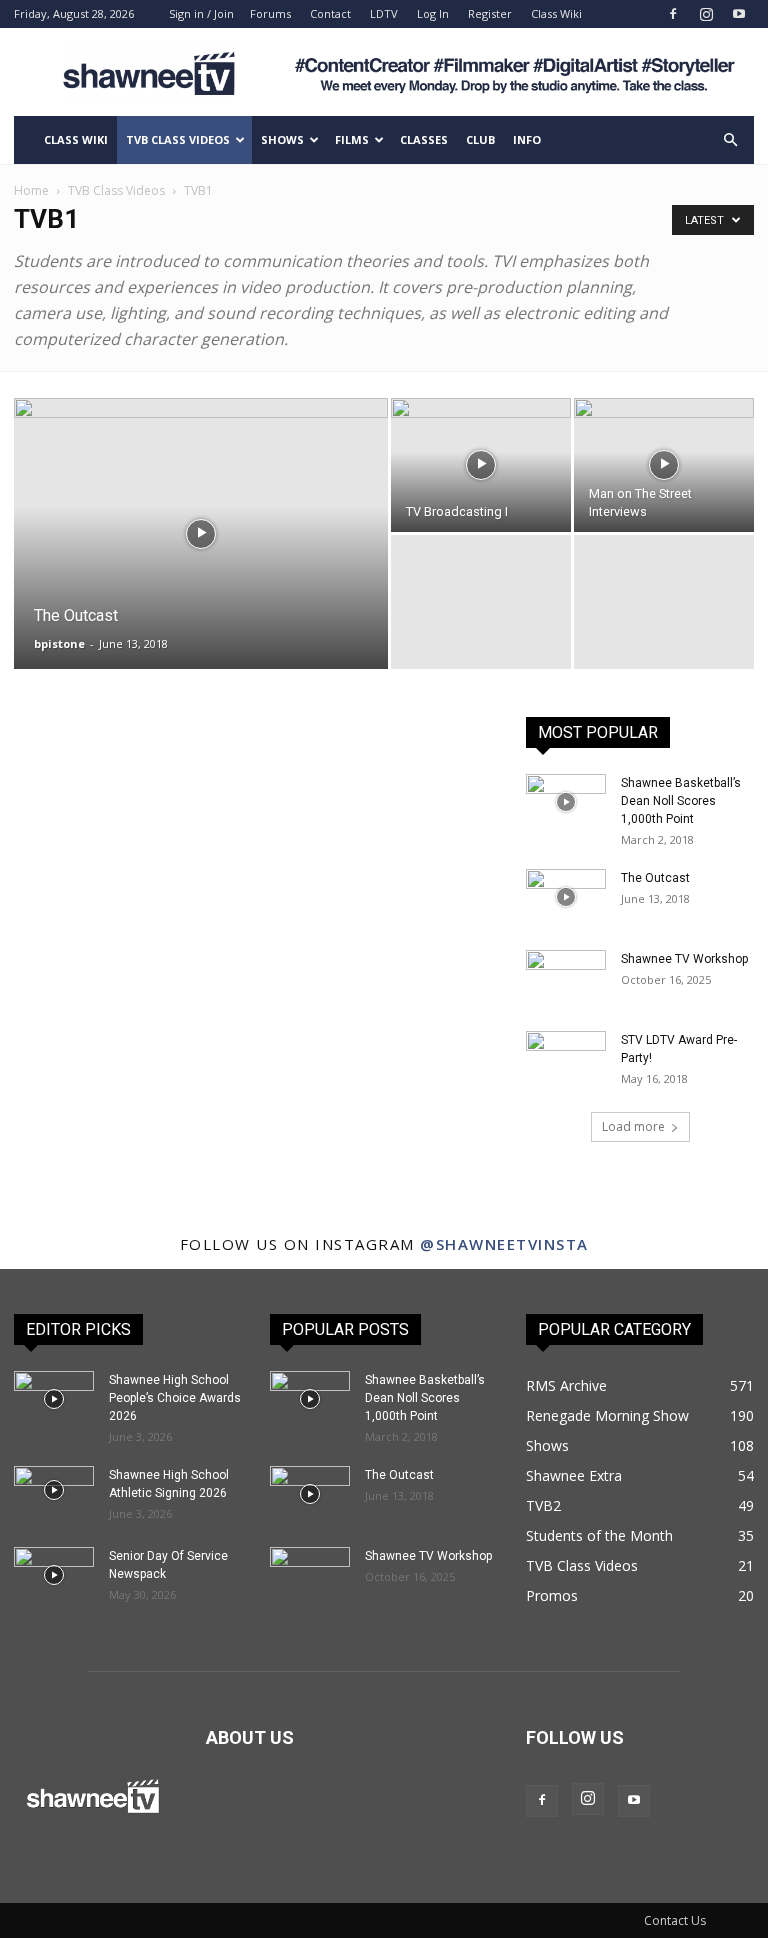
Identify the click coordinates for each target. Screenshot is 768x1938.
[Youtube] (739, 14)
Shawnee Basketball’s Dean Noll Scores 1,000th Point (681, 801)
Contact (330, 13)
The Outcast (655, 878)
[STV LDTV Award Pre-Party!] (566, 1059)
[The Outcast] (201, 560)
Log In (433, 13)
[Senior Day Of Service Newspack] (54, 1575)
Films (352, 139)
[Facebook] (673, 14)
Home (31, 190)
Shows (282, 139)
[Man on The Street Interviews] (664, 465)
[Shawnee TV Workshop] (566, 978)
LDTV (384, 13)
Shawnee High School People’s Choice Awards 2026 (175, 1398)
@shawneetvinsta (504, 1244)
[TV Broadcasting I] (481, 465)
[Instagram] (706, 14)
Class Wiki (556, 13)
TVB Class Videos (178, 139)
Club (480, 139)
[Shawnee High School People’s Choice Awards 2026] (54, 1399)
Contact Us (675, 1920)
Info (527, 139)
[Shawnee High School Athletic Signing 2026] (54, 1490)
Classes (424, 139)
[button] (730, 140)
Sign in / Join (201, 13)
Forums (270, 13)
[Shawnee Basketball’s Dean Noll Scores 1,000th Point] (566, 802)
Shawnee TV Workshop (684, 959)
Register (490, 13)
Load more (633, 1126)
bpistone (59, 643)
